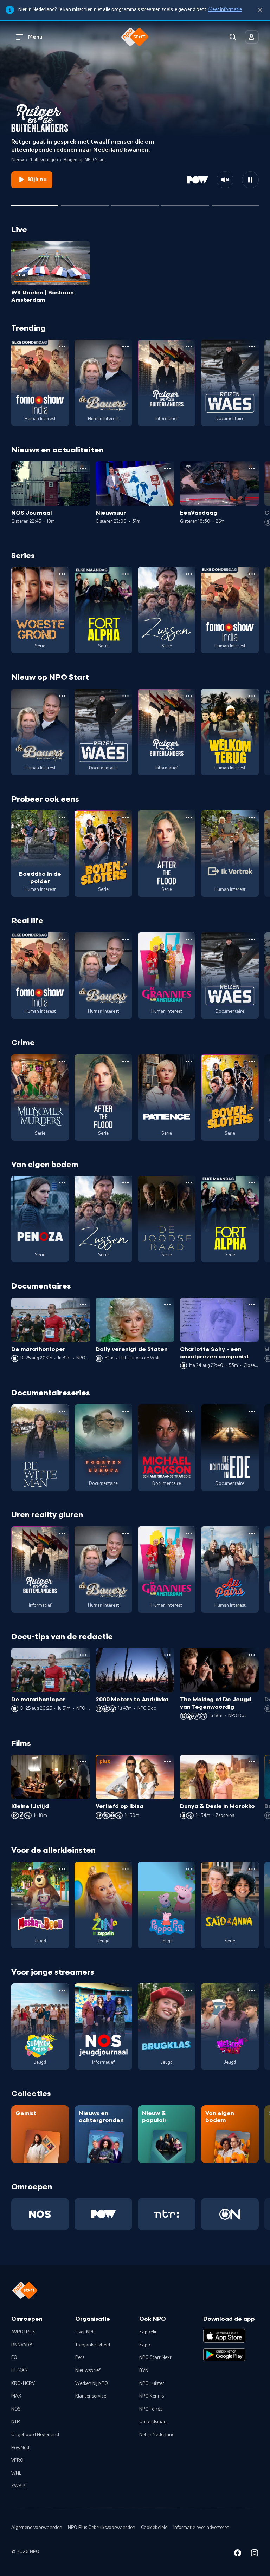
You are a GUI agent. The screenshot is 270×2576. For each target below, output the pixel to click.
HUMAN (20, 2370)
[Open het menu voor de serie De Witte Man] (62, 1411)
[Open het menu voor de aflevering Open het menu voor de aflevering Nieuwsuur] (167, 468)
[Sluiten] (260, 10)
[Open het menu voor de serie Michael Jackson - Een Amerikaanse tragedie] (189, 1411)
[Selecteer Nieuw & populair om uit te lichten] (235, 203)
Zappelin (149, 2332)
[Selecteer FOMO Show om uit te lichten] (135, 203)
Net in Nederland (157, 2435)
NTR (16, 2422)
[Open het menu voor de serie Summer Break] (62, 1990)
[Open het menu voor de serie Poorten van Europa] (126, 1411)
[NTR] (167, 2214)
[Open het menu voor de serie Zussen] (189, 574)
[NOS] (40, 2214)
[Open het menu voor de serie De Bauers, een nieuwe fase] (126, 347)
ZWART (19, 2486)
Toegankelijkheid (93, 2345)
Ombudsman (153, 2422)
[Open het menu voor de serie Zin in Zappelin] (126, 1869)
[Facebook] (238, 2554)
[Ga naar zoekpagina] (233, 37)
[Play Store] (224, 2355)
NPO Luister (152, 2383)
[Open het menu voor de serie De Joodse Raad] (189, 1183)
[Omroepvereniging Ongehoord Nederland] (230, 2214)
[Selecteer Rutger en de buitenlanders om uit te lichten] (35, 203)
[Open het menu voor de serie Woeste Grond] (62, 574)
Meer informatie (225, 9)
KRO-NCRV (23, 2383)
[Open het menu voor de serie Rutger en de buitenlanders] (189, 347)
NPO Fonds (151, 2409)
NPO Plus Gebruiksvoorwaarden (102, 2528)
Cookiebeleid (154, 2528)
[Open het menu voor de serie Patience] (189, 1061)
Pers (80, 2357)
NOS (16, 2409)
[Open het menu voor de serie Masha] (62, 1869)
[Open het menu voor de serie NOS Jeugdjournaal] (126, 1990)
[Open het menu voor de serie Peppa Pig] (189, 1869)
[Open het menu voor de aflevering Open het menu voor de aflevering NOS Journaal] (83, 468)
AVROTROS (23, 2332)
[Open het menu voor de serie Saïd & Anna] (252, 1869)
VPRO (17, 2460)
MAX (16, 2396)
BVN (144, 2370)
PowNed (20, 2448)
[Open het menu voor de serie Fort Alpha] (126, 574)
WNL (16, 2473)
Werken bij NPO (92, 2383)
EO (14, 2357)
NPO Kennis (152, 2396)
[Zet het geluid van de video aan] (225, 180)
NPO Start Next (155, 2357)
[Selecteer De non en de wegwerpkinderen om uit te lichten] (185, 203)
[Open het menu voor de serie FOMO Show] (62, 347)
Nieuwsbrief (88, 2370)
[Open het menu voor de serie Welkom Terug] (252, 696)
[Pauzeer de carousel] (250, 180)
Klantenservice (91, 2396)
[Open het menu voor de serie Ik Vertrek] (252, 817)
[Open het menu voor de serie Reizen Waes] (252, 347)
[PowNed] (103, 2214)
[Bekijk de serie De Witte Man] (40, 1448)
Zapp (145, 2345)
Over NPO (85, 2332)
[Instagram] (255, 2554)
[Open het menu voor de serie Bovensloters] (126, 817)
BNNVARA (22, 2345)
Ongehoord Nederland (35, 2435)
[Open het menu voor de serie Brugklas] (189, 1990)
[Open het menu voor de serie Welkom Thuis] (252, 1990)
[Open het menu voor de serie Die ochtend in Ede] (252, 1411)
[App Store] (224, 2336)
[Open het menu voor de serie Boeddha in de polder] (62, 817)
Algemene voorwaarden (37, 2528)
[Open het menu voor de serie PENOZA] (62, 1183)
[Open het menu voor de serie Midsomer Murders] (62, 1061)
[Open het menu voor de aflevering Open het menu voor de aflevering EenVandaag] (252, 468)
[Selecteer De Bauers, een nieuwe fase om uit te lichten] (85, 203)
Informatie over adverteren (201, 2528)
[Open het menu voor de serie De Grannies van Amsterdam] (189, 939)
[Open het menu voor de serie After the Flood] (189, 817)
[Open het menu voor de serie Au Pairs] (252, 1533)
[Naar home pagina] (135, 37)
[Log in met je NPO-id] (252, 37)
